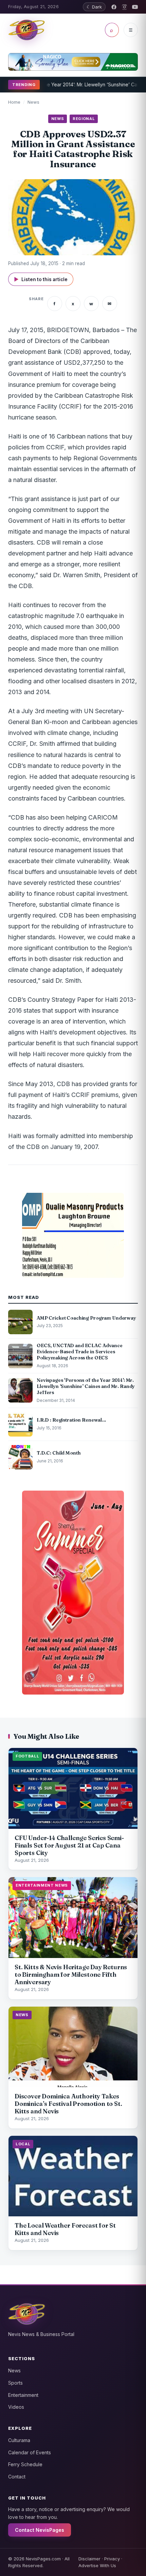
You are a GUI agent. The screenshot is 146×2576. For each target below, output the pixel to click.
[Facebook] (114, 7)
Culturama (19, 2440)
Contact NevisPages (40, 2530)
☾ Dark (94, 7)
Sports (15, 2383)
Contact (17, 2477)
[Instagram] (124, 7)
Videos (16, 2407)
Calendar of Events (30, 2452)
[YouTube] (135, 7)
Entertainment (23, 2395)
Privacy (112, 2559)
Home (14, 102)
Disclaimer (89, 2559)
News (33, 102)
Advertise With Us (97, 2565)
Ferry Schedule (25, 2464)
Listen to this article (41, 279)
